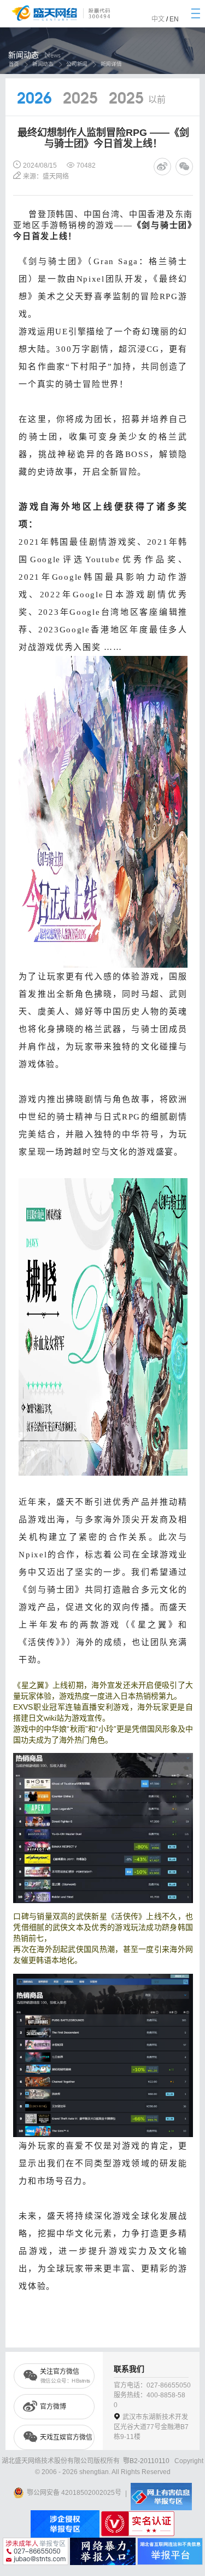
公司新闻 (77, 64)
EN (174, 19)
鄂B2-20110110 (146, 2461)
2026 (34, 99)
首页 (13, 64)
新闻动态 (43, 64)
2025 (80, 99)
